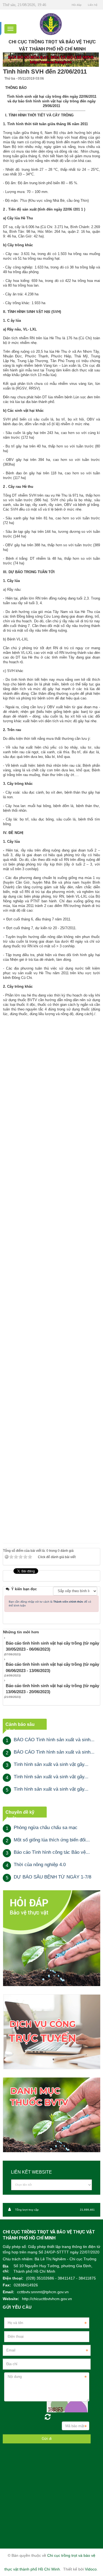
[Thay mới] (48, 2417)
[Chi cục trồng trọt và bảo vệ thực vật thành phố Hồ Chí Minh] (51, 24)
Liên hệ (93, 5)
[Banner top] (51, 59)
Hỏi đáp (77, 5)
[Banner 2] (51, 1938)
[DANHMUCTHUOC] (51, 2115)
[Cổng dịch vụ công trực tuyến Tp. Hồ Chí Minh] (51, 2032)
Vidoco (91, 2569)
